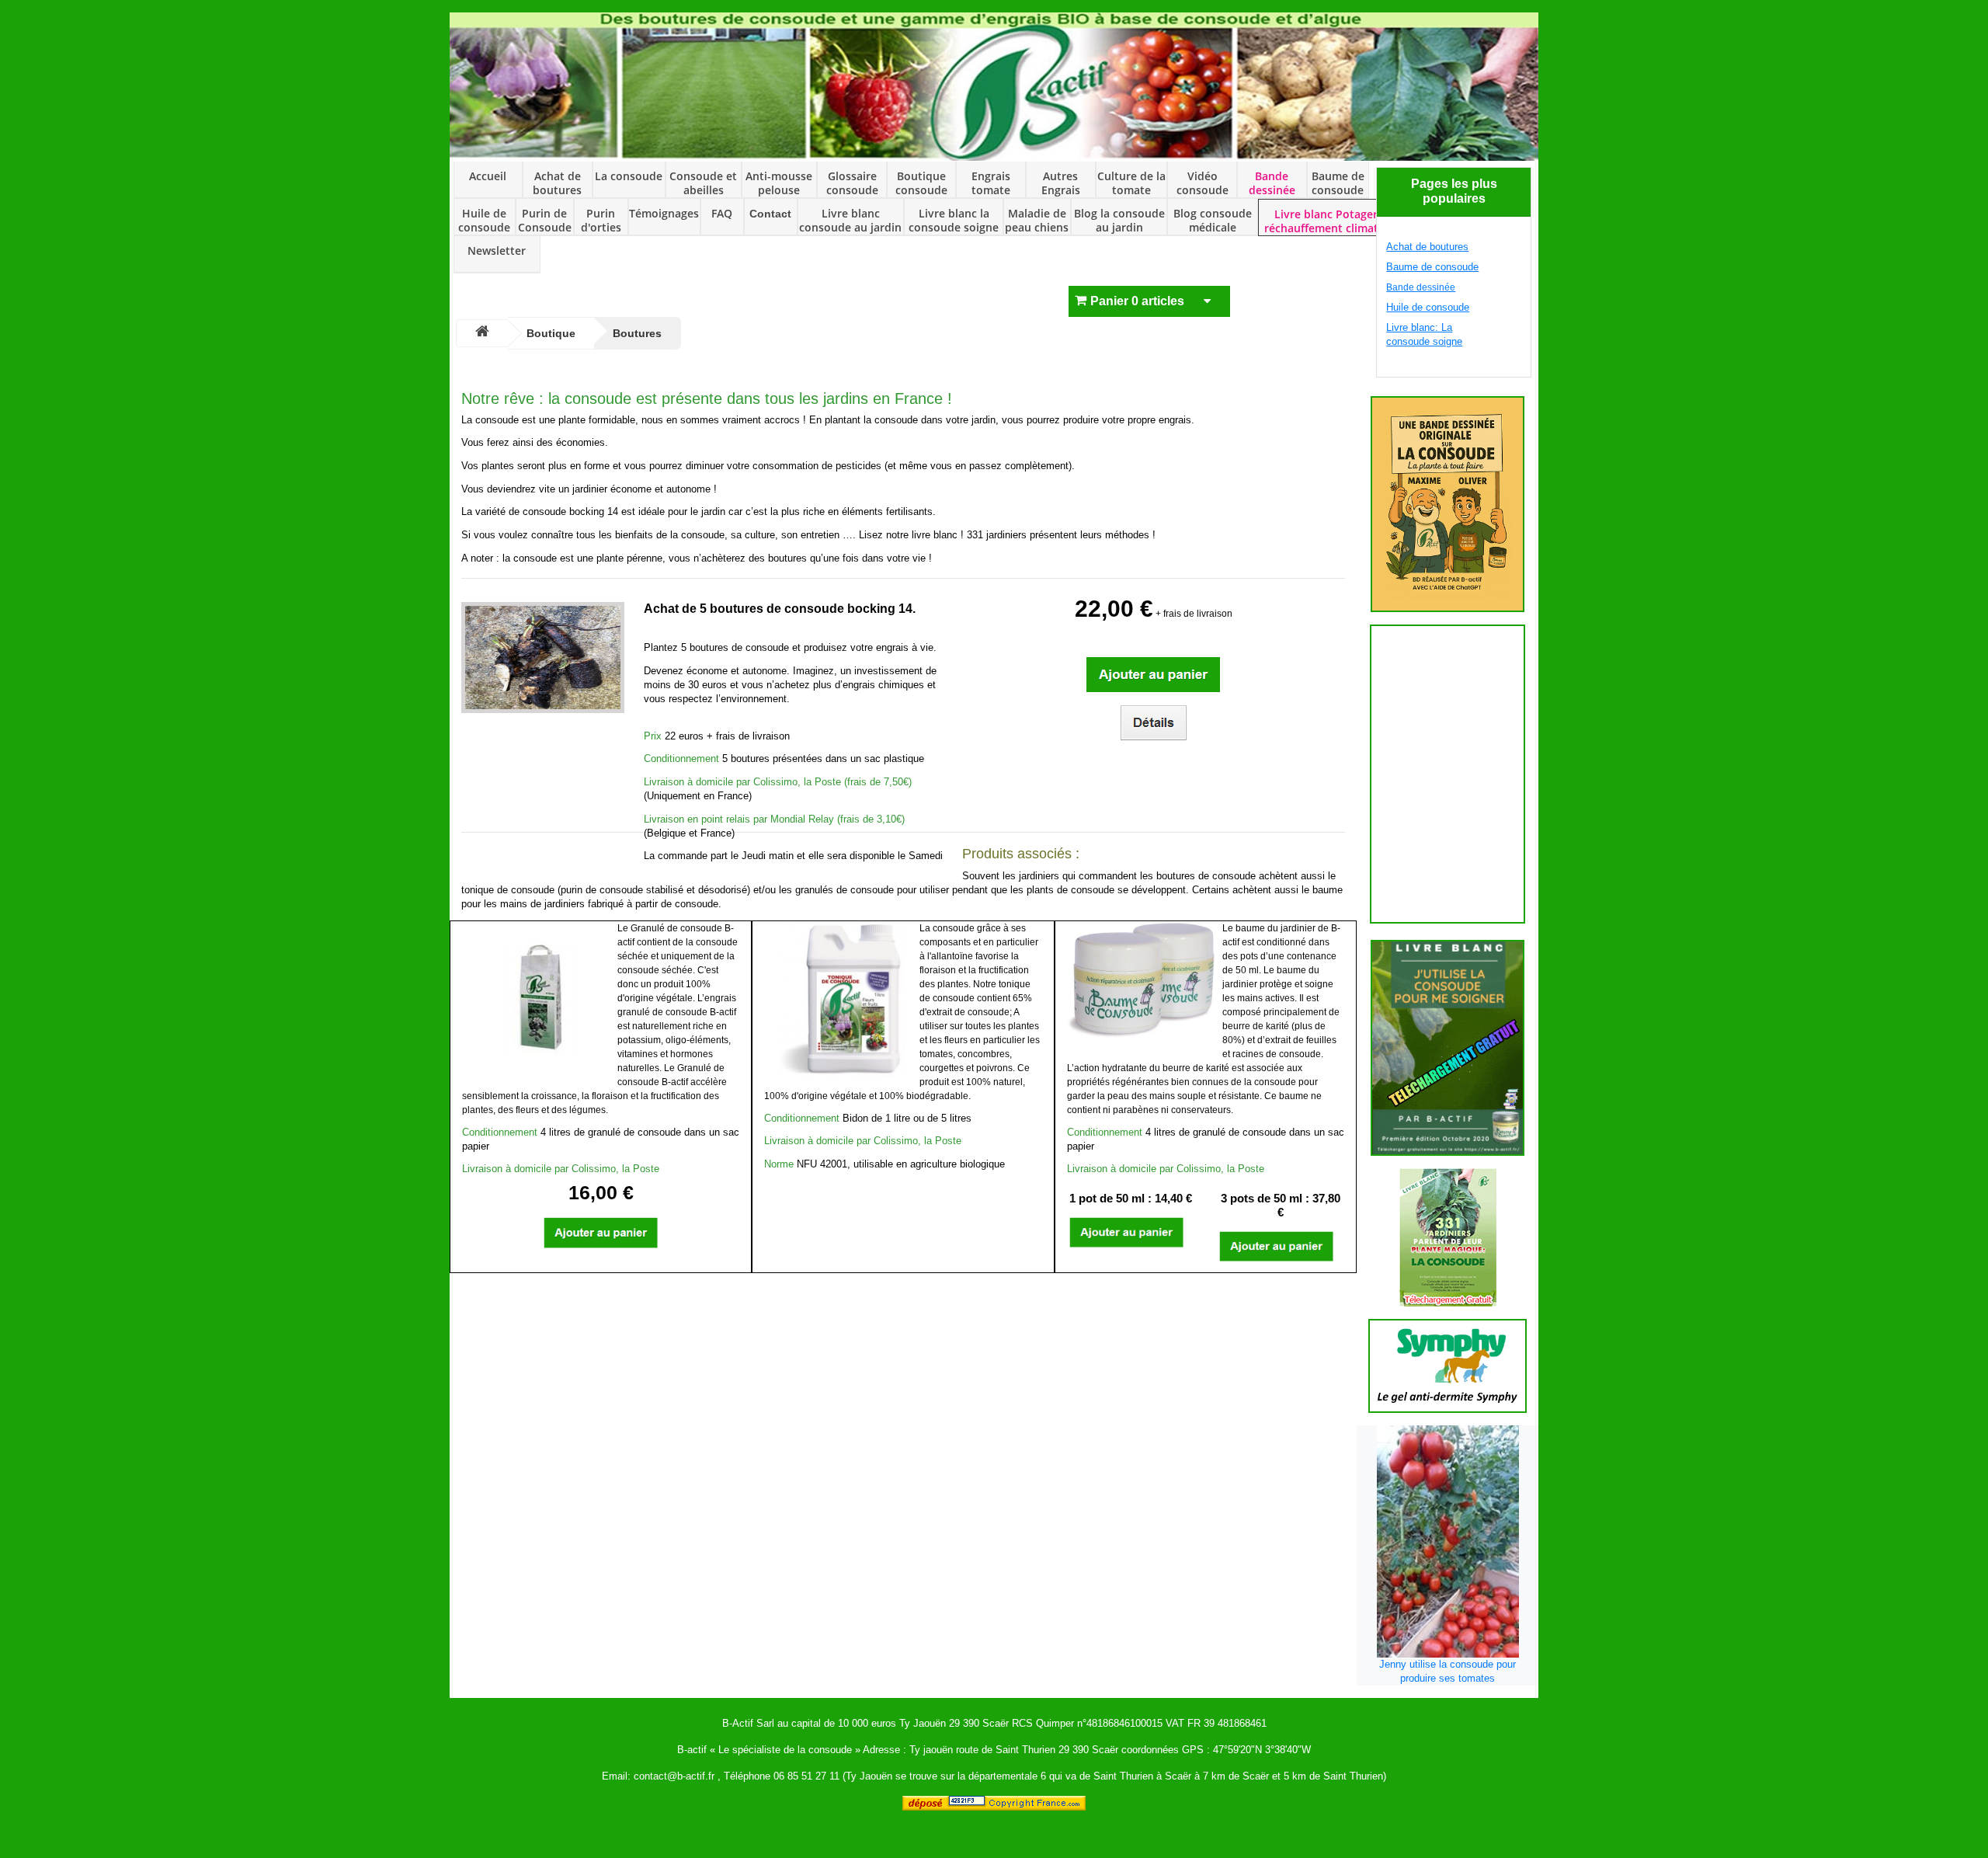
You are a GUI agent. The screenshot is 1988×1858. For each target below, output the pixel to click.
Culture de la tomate (1131, 183)
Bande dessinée (1272, 183)
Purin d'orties (601, 221)
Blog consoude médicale (1213, 221)
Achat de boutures (557, 183)
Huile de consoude (484, 221)
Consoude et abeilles (703, 183)
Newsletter (497, 251)
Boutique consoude (921, 183)
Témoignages (664, 214)
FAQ (722, 214)
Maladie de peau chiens (1037, 221)
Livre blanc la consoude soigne (954, 221)
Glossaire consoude (852, 183)
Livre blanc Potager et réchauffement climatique (1333, 221)
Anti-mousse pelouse (779, 183)
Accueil (488, 176)
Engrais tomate (991, 183)
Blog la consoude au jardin (1119, 221)
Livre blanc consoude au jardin (850, 221)
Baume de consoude (1338, 183)
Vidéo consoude (1203, 183)
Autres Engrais (1061, 183)
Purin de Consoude (545, 221)
